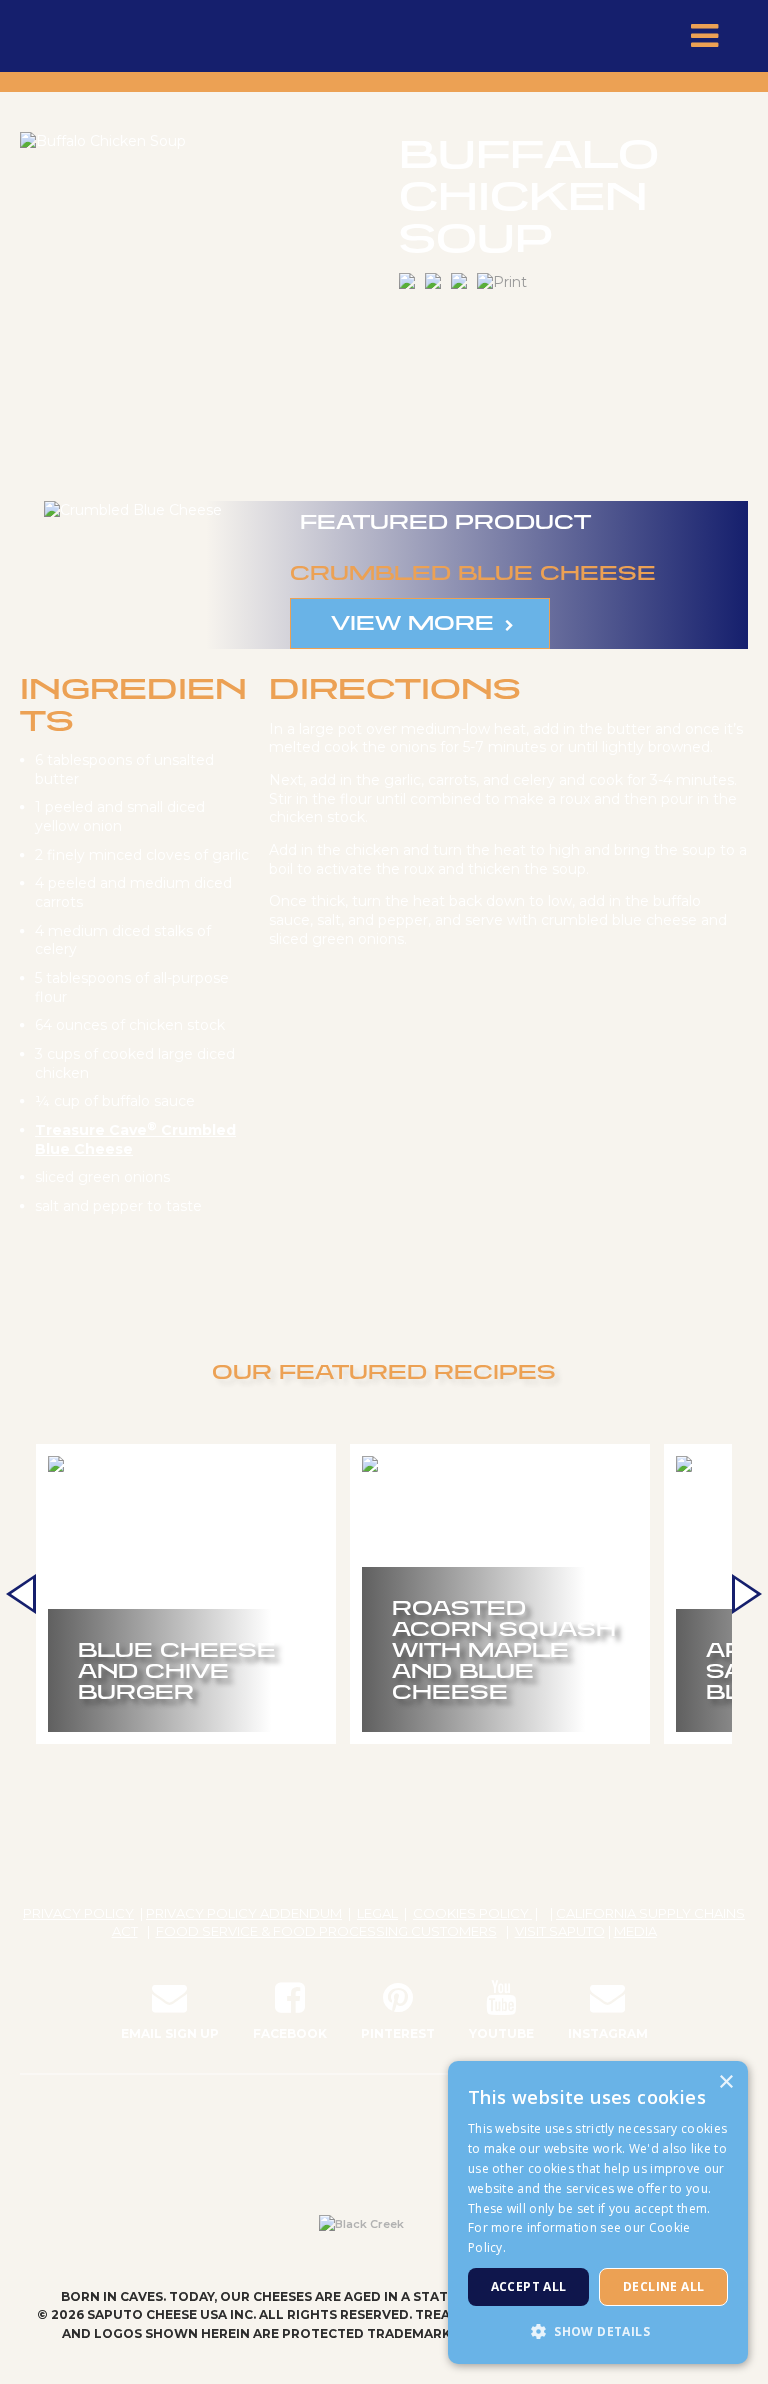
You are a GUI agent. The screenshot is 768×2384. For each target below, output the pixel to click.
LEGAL (377, 1913)
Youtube (501, 2033)
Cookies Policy (472, 1913)
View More (412, 622)
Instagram (608, 2033)
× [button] (725, 2082)
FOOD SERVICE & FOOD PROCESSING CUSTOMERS (326, 1931)
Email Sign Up (170, 2033)
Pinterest (398, 2033)
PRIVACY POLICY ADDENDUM (244, 1913)
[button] (598, 2331)
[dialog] (598, 2212)
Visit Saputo (560, 1931)
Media (635, 1931)
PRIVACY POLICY (78, 1913)
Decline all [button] (663, 2286)
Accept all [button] (529, 2286)
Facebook (290, 2033)
